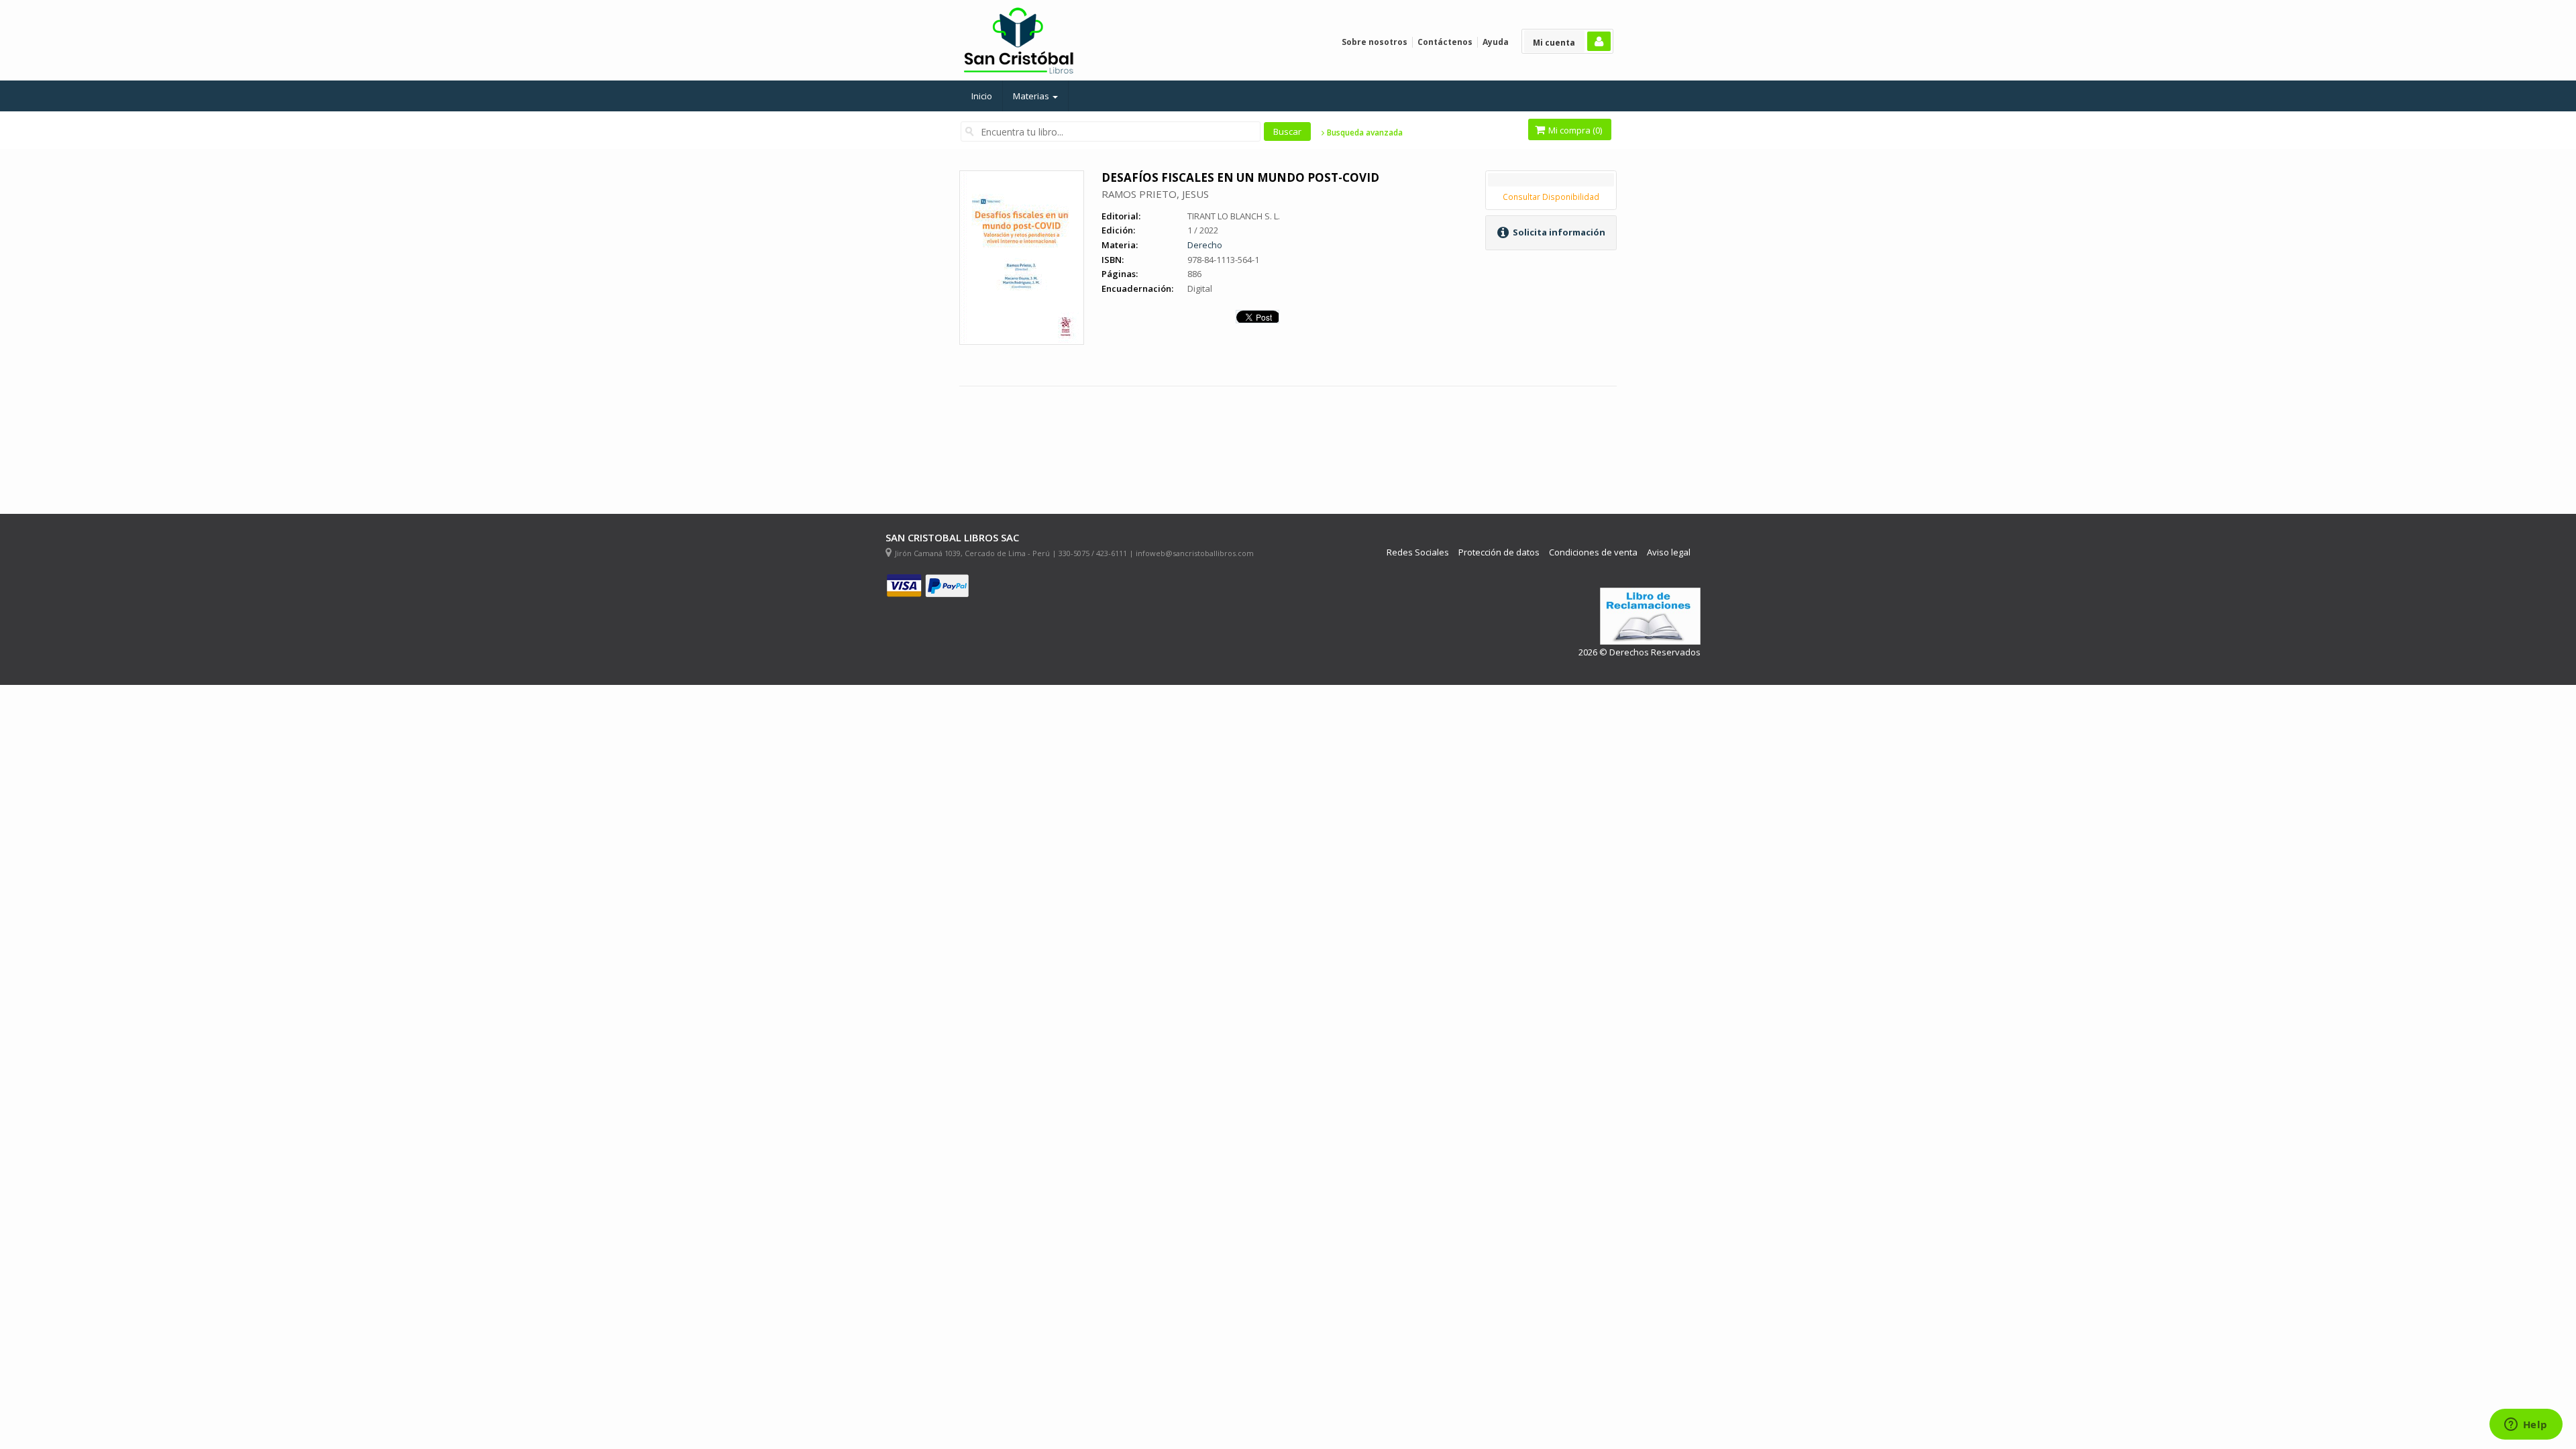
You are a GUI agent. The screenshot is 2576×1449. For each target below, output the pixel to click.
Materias (1032, 96)
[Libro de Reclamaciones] (1650, 616)
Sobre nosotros (1375, 42)
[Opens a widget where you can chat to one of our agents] (2526, 1426)
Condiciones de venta (1593, 552)
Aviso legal (1669, 552)
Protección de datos (1499, 552)
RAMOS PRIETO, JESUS (1155, 194)
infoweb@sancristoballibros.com (1195, 553)
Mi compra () (1574, 130)
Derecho (1205, 245)
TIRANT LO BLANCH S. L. (1234, 216)
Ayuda (1496, 42)
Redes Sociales (1418, 552)
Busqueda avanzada (1364, 133)
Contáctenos (1445, 42)
